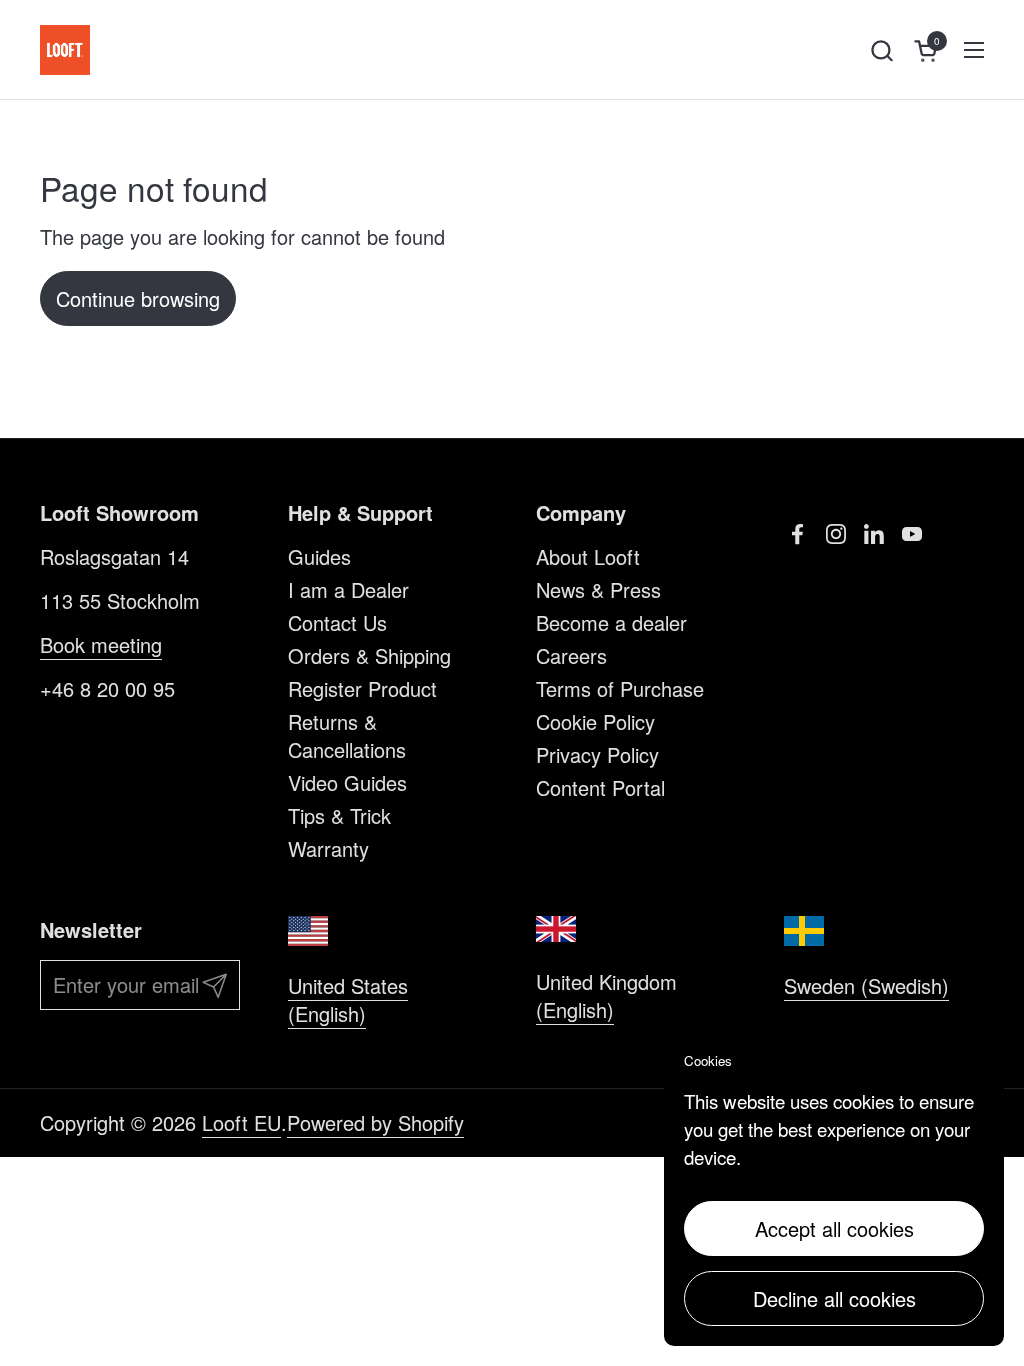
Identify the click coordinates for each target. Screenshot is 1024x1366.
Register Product (362, 688)
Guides (319, 556)
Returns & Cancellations (347, 735)
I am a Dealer (348, 589)
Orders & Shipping (369, 655)
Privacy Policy (597, 754)
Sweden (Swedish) (866, 985)
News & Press (598, 589)
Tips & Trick (339, 815)
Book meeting (101, 644)
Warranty (328, 848)
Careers (571, 655)
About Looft (588, 556)
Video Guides (347, 782)
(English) (575, 1009)
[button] (881, 50)
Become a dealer (611, 622)
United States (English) (348, 999)
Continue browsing (138, 298)
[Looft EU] (65, 50)
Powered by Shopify (375, 1122)
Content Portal (600, 787)
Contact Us (337, 622)
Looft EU (241, 1122)
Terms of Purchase (620, 688)
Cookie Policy (595, 721)
